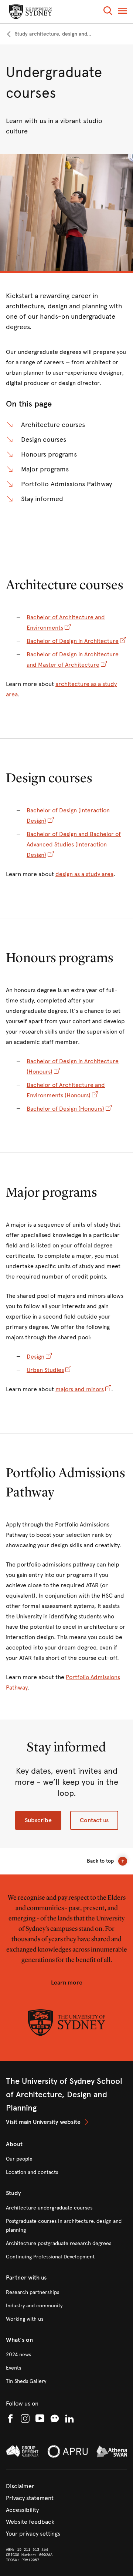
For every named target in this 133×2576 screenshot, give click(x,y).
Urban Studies (45, 1370)
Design (35, 1357)
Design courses (44, 440)
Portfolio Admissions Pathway (66, 484)
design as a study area (84, 874)
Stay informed (42, 499)
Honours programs (49, 454)
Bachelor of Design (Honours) (65, 1109)
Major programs (45, 469)
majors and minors (80, 1389)
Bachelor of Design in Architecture (73, 641)
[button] (108, 12)
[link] (49, 34)
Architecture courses (53, 425)
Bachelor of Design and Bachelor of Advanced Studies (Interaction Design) (74, 844)
